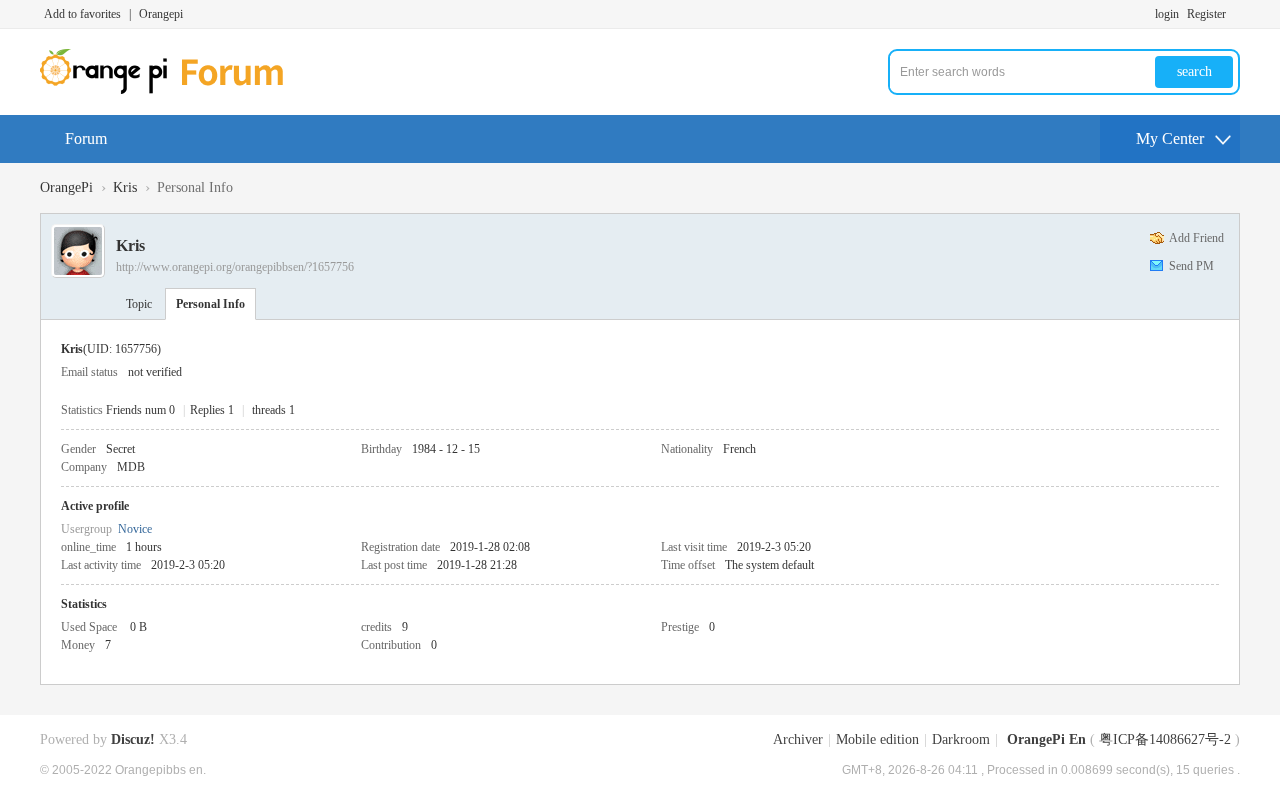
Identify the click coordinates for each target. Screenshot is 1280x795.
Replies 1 (212, 410)
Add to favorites (82, 14)
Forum (86, 138)
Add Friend (1196, 238)
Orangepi (161, 14)
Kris (125, 187)
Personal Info (210, 304)
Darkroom (961, 739)
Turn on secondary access (1235, 14)
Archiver (798, 739)
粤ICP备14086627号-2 (1165, 739)
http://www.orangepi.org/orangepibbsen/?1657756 (235, 267)
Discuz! (133, 739)
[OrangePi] (172, 90)
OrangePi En (1046, 739)
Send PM (1191, 266)
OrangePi (66, 187)
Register (1206, 14)
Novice (135, 529)
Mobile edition (877, 739)
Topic (139, 304)
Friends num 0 (140, 410)
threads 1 (273, 410)
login (1167, 14)
